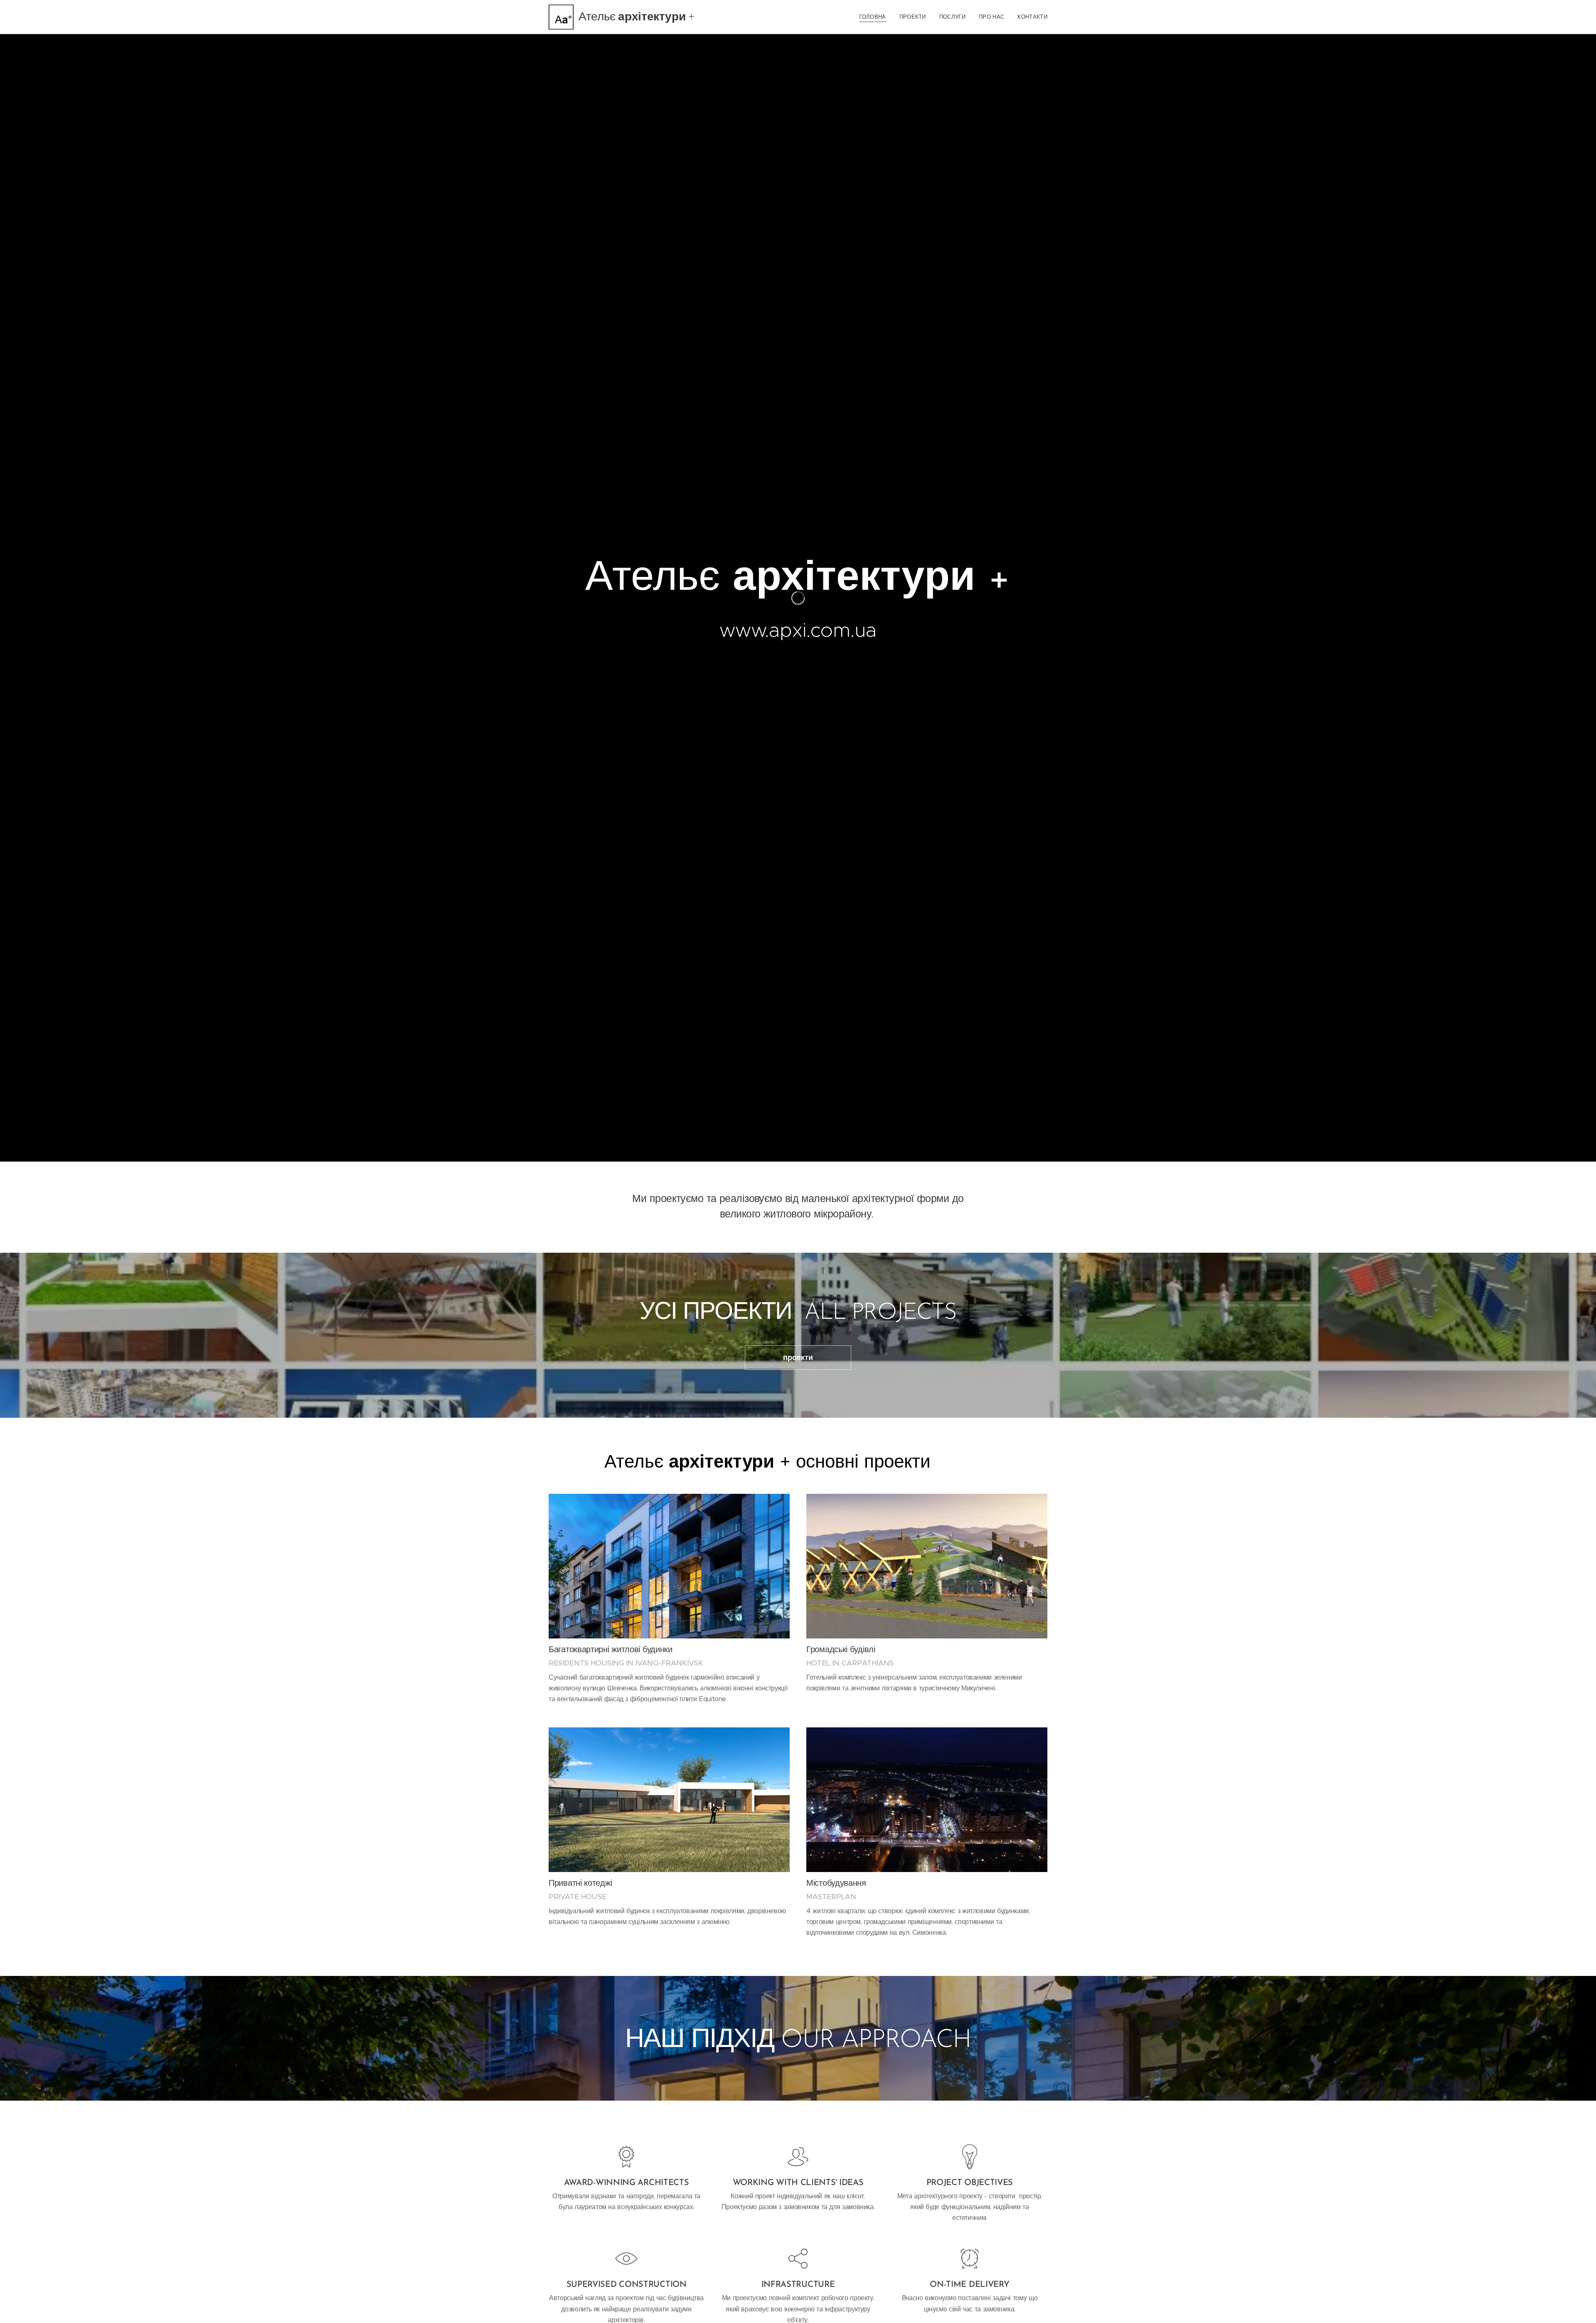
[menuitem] (875, 17)
